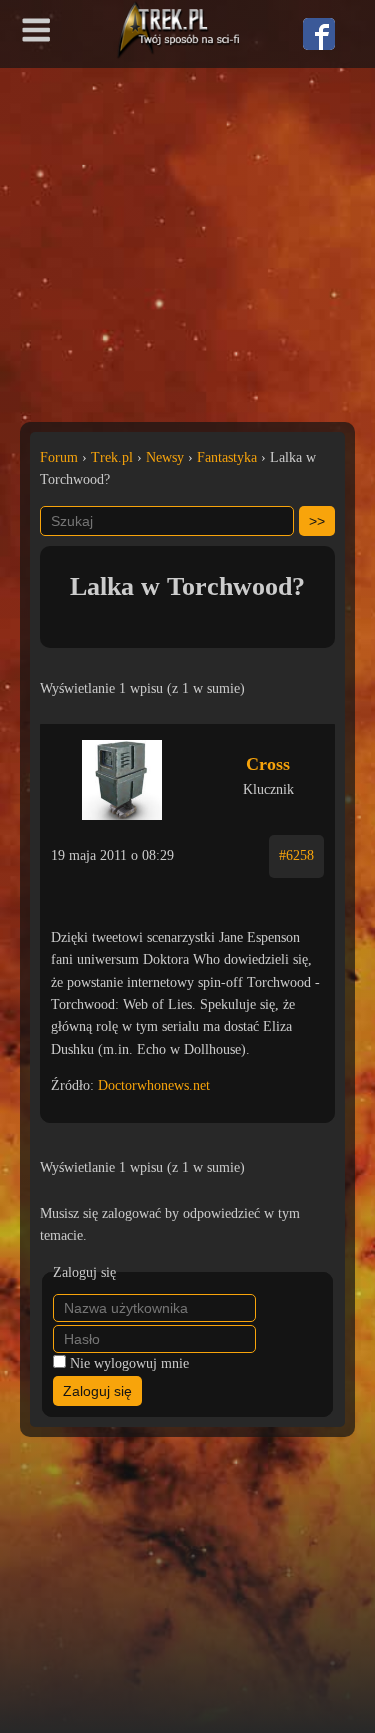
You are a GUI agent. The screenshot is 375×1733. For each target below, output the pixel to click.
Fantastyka (227, 457)
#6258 (296, 855)
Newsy (165, 457)
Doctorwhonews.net (154, 1085)
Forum (59, 457)
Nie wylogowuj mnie (129, 1363)
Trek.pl (112, 457)
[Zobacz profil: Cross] (121, 775)
